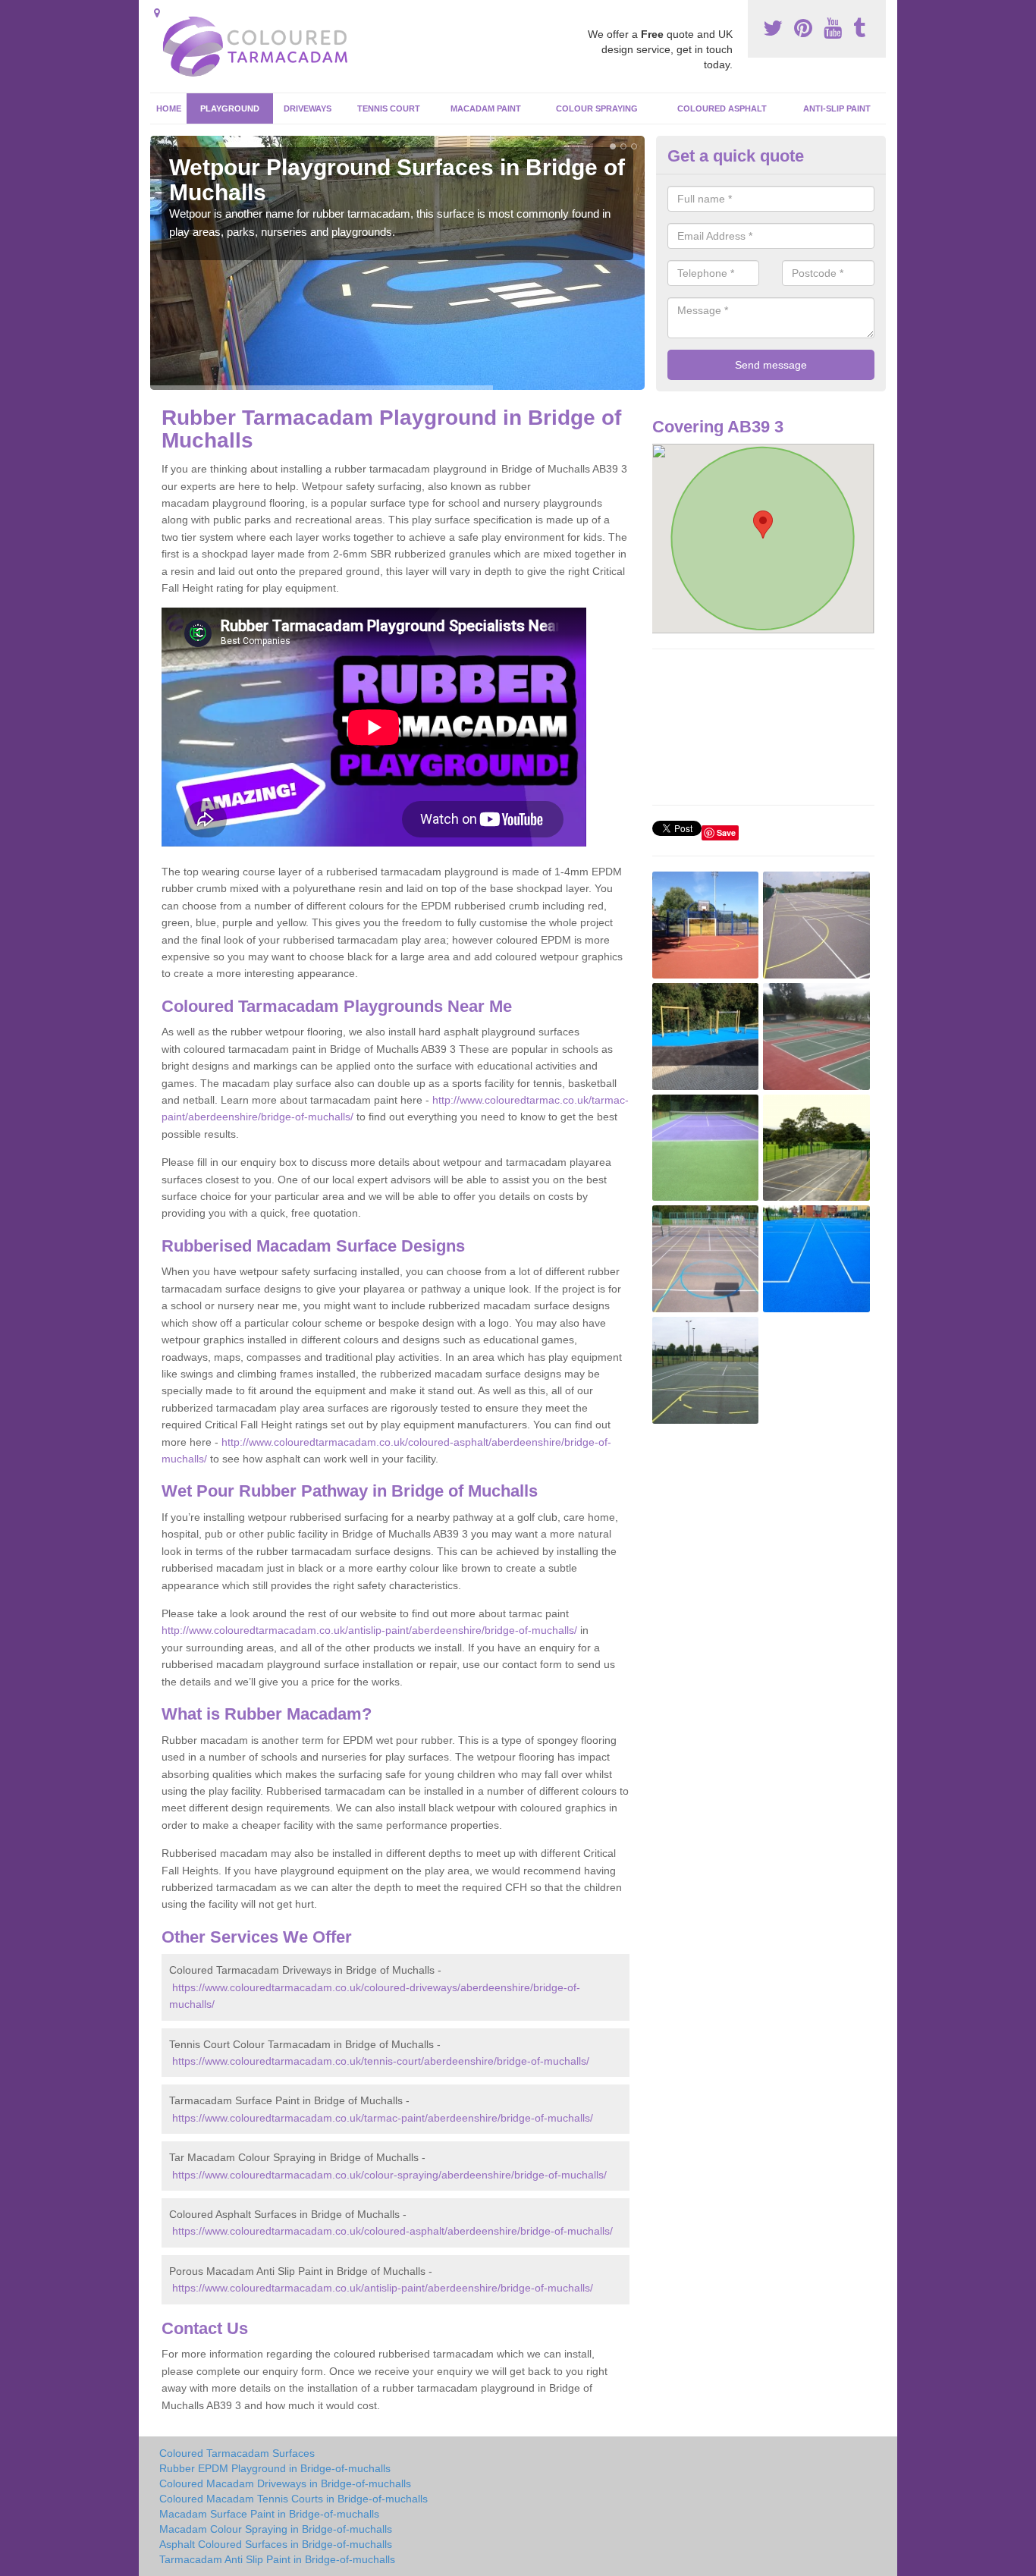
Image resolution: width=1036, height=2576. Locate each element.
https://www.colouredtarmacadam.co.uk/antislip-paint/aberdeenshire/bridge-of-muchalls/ (383, 2288)
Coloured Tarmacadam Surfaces (237, 2453)
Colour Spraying (597, 108)
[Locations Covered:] (157, 13)
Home (169, 108)
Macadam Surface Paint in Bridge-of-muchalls (269, 2514)
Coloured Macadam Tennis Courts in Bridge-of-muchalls (294, 2499)
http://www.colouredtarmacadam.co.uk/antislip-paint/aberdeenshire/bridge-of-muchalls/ (369, 1630)
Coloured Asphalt (722, 108)
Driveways (308, 108)
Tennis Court (389, 108)
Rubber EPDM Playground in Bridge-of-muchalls (275, 2468)
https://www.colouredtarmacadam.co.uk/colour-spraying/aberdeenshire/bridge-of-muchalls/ (389, 2175)
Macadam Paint (486, 108)
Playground (230, 108)
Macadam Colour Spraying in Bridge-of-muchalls (276, 2529)
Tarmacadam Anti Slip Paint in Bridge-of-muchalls (277, 2559)
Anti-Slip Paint (837, 108)
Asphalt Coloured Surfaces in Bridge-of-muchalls (276, 2544)
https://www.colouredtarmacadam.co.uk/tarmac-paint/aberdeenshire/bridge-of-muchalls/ (383, 2118)
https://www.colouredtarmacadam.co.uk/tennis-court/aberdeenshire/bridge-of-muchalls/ (381, 2061)
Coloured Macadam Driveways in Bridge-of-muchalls (285, 2483)
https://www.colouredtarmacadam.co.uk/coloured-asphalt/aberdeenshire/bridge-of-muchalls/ (392, 2231)
